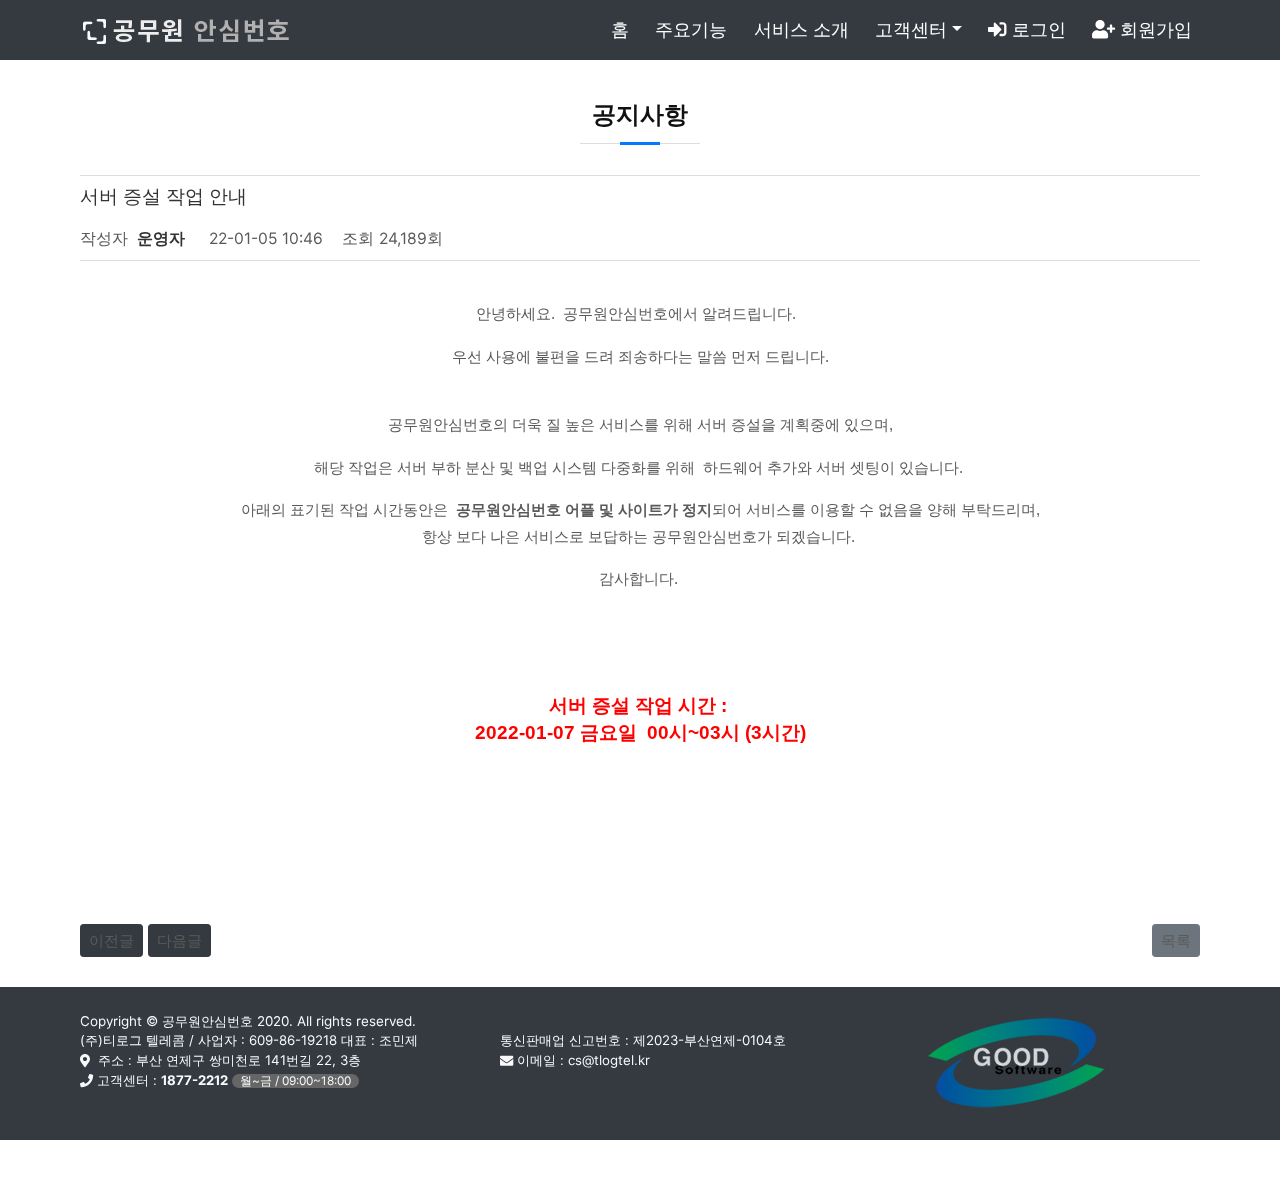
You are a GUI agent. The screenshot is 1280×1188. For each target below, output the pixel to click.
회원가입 (1153, 29)
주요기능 (691, 29)
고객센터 (911, 29)
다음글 (179, 940)
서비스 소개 (801, 29)
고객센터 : (222, 1080)
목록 (1176, 940)
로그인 (1036, 29)
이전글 (111, 940)
